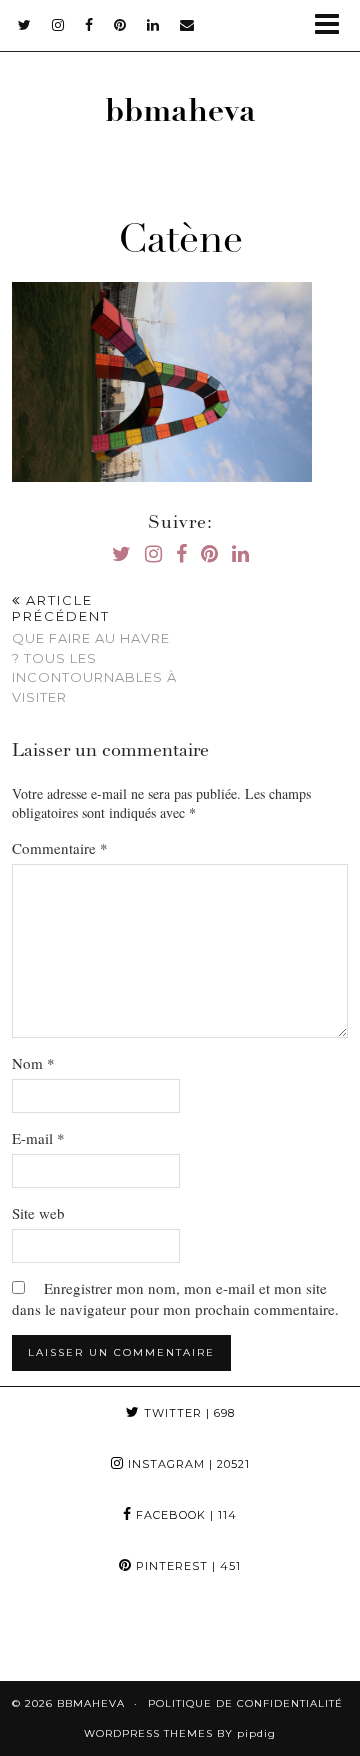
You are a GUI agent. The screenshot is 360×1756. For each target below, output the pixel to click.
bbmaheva (180, 114)
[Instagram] (45, 1636)
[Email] (187, 25)
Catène (180, 243)
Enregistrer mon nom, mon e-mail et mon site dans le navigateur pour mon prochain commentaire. (175, 1298)
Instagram (187, 1464)
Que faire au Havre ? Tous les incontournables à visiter (94, 648)
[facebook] (89, 25)
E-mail (38, 1138)
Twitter (187, 1413)
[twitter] (25, 25)
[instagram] (58, 25)
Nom (33, 1063)
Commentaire (60, 848)
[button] (333, 25)
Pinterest (186, 1566)
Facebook (184, 1515)
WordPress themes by (180, 1733)
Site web (38, 1213)
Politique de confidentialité (245, 1703)
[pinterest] (120, 25)
